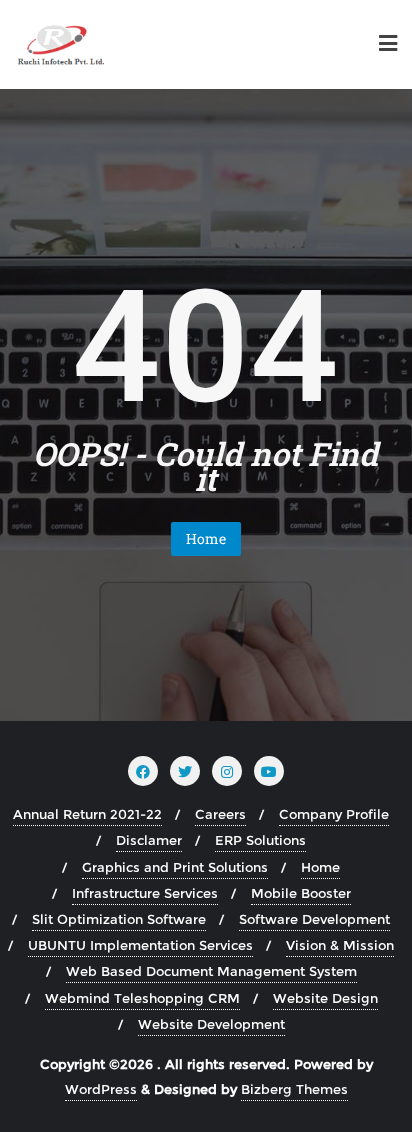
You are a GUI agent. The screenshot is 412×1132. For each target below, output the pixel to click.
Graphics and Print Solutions (175, 867)
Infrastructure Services (145, 893)
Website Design (325, 998)
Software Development (314, 919)
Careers (220, 814)
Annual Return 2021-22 (87, 814)
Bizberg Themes (294, 1089)
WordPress (101, 1089)
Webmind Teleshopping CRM (142, 998)
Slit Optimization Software (119, 919)
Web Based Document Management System (211, 971)
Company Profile (334, 814)
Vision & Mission (340, 945)
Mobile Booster (301, 893)
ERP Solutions (260, 840)
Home (206, 538)
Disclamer (149, 840)
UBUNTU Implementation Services (140, 945)
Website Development (211, 1024)
